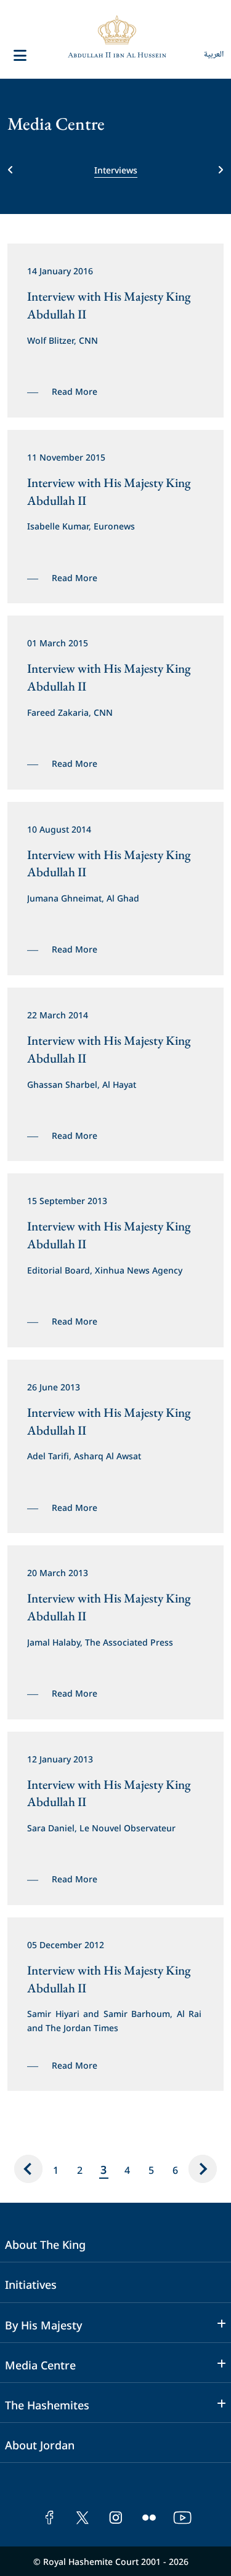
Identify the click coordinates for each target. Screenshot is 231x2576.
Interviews (116, 169)
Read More (75, 391)
